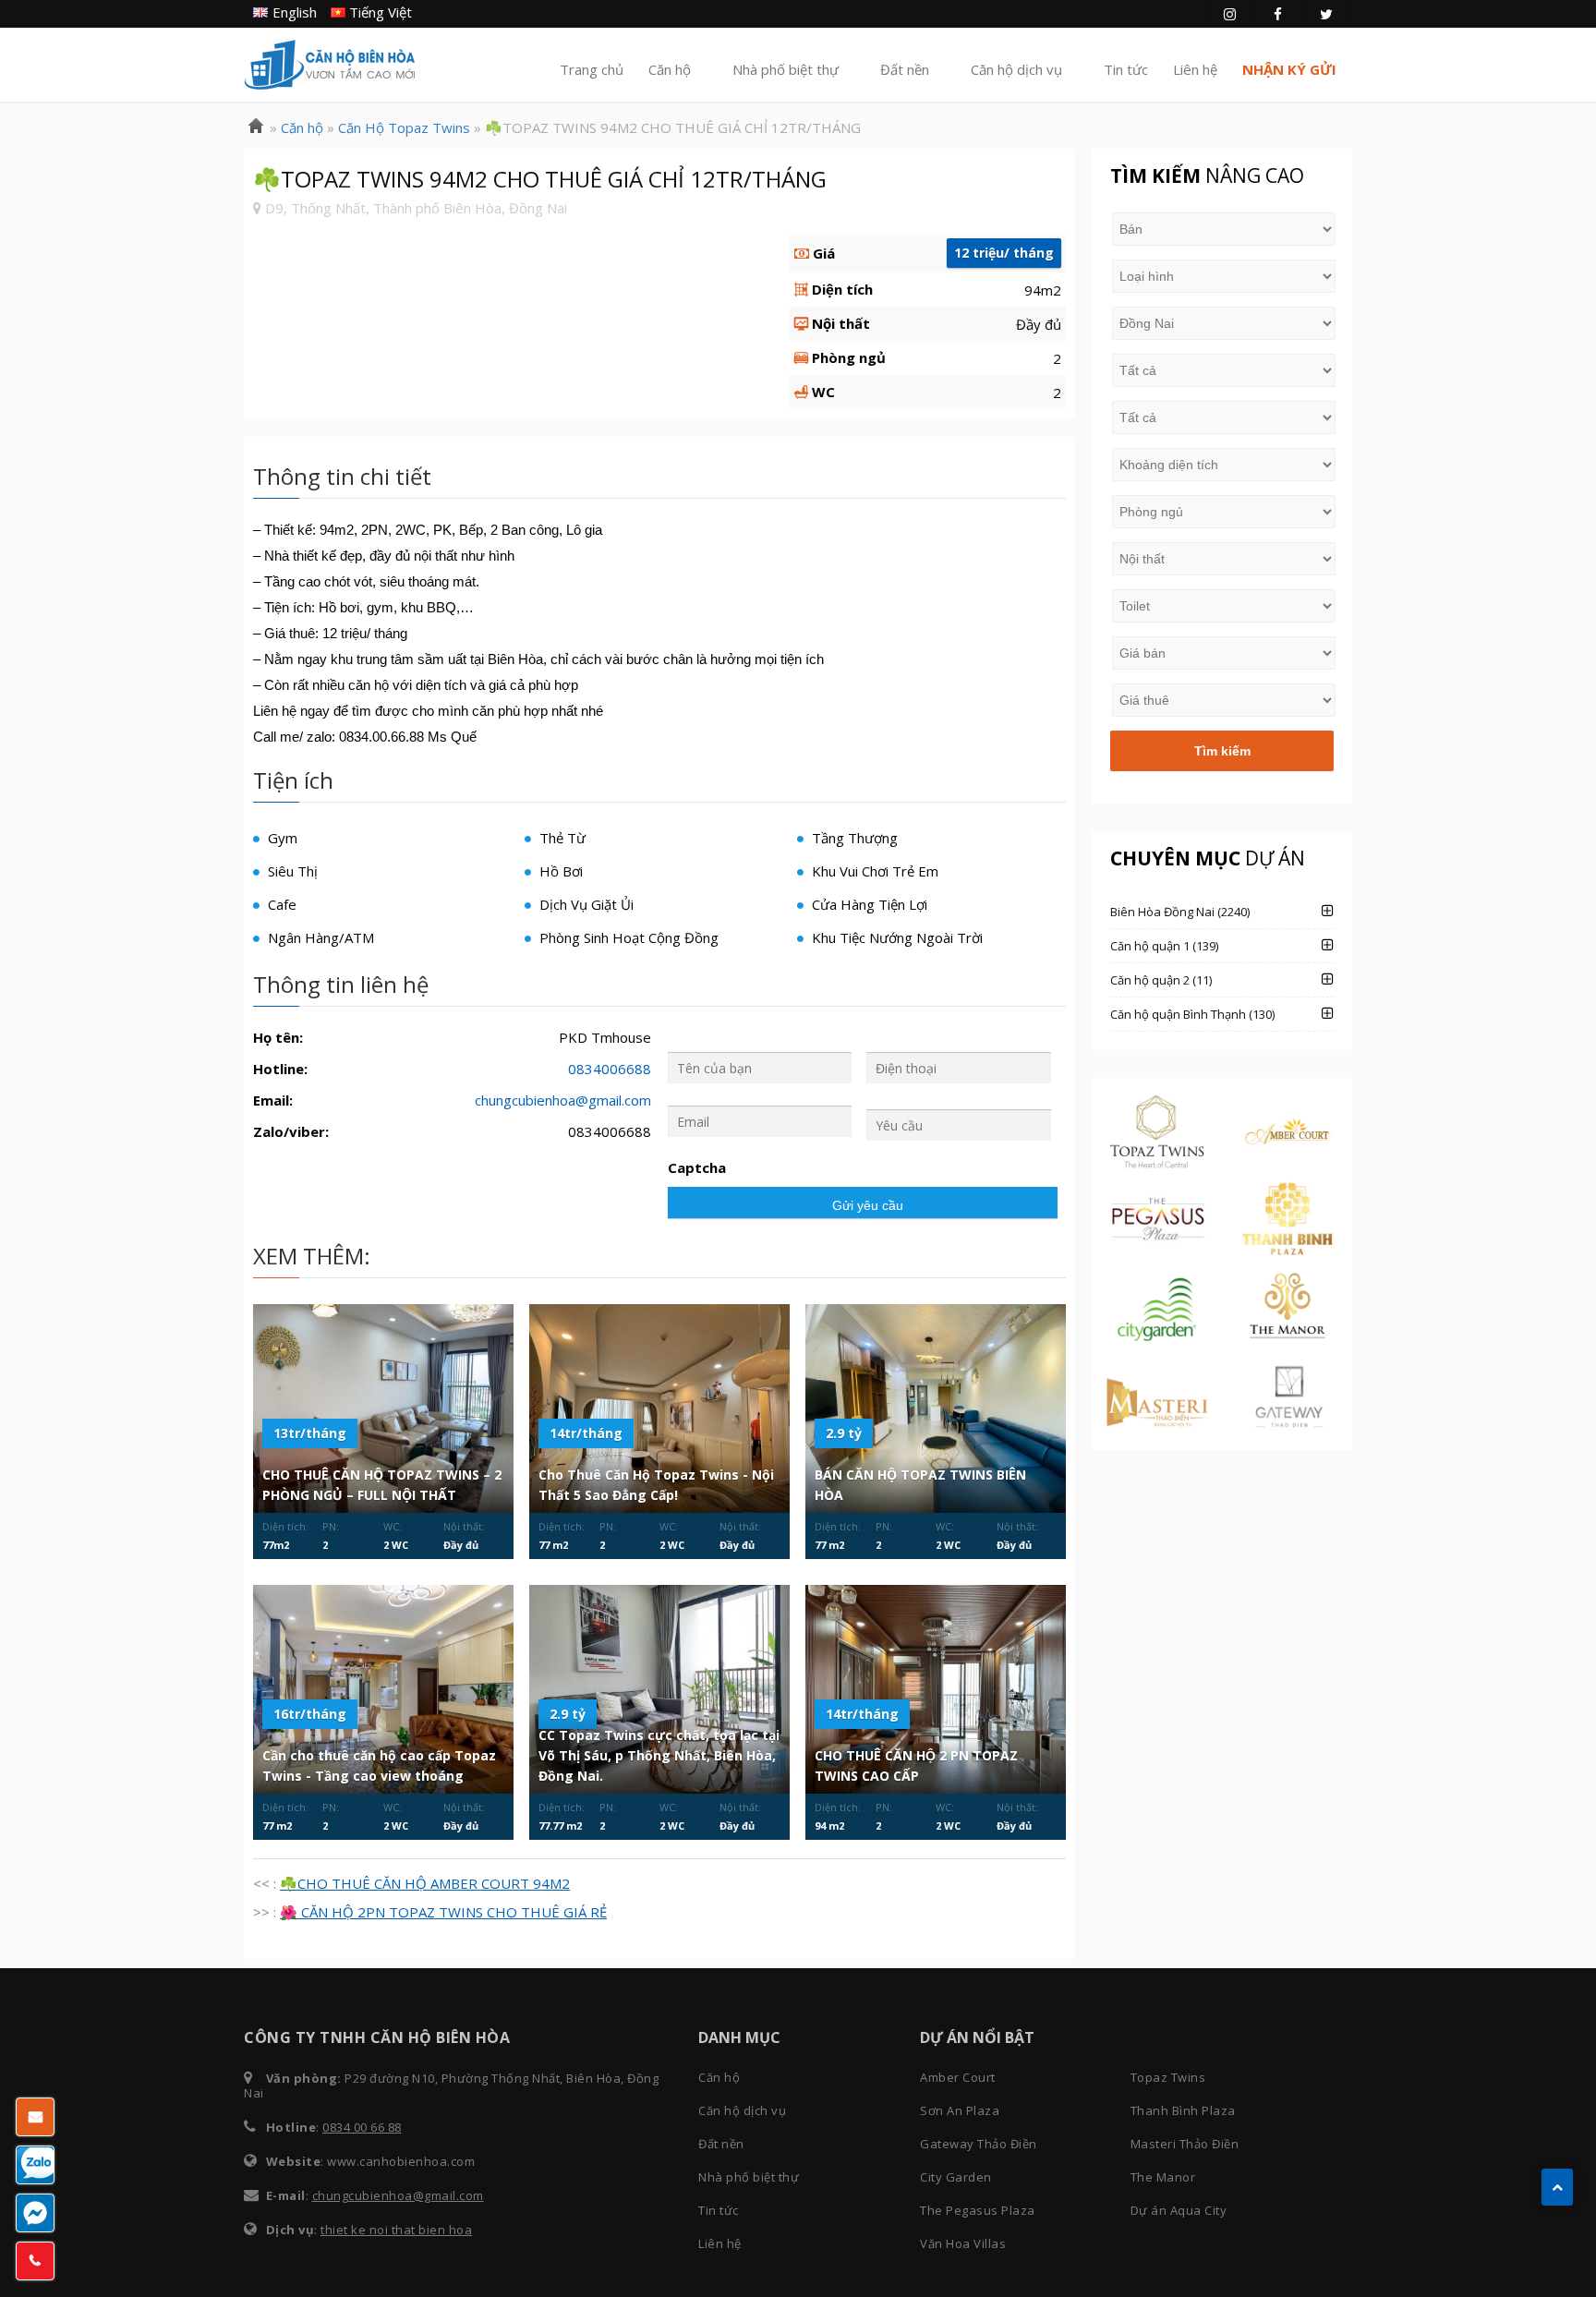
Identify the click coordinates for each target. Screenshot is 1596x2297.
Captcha (697, 1168)
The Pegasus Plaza (978, 2210)
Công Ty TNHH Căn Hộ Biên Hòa (330, 65)
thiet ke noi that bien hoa (396, 2230)
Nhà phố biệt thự (786, 69)
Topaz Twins (1168, 2077)
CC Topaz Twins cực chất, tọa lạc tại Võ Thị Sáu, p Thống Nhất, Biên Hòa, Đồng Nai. (659, 1755)
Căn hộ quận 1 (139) (1164, 946)
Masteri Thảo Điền (1185, 2144)
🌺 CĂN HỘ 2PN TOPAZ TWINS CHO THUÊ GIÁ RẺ (443, 1912)
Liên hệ (1195, 69)
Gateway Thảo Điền (979, 2144)
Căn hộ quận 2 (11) (1161, 980)
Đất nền (905, 69)
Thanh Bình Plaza (1183, 2110)
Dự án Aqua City (1179, 2210)
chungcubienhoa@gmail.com (563, 1100)
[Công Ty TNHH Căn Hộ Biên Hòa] (256, 127)
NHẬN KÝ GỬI (1289, 69)
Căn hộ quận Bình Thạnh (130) (1192, 1014)
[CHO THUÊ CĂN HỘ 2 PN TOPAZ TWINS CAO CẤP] (936, 1689)
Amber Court (958, 2077)
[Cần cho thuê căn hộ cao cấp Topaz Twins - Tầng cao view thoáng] (383, 1689)
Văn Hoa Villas (963, 2243)
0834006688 (610, 1069)
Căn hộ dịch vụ (1016, 69)
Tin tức (1126, 69)
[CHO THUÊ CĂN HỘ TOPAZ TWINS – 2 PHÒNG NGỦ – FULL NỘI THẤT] (383, 1408)
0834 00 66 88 (362, 2127)
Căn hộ (670, 69)
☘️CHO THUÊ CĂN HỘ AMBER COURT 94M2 (425, 1883)
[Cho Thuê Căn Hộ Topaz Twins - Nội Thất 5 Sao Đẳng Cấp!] (659, 1408)
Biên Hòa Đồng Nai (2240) (1180, 912)
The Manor (1163, 2177)
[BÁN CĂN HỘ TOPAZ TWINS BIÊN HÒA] (936, 1408)
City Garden (956, 2177)
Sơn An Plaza (960, 2110)
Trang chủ (592, 69)
